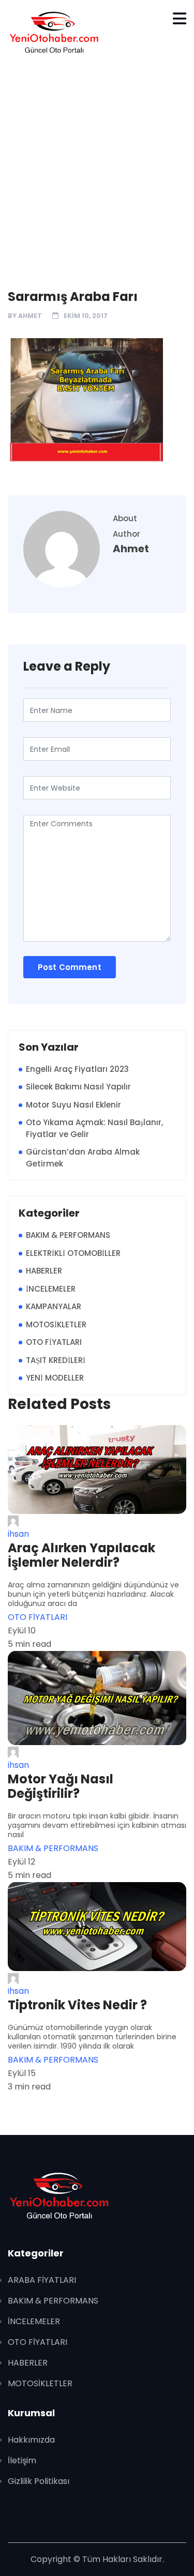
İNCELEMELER (51, 1289)
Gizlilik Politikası (39, 2481)
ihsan (18, 1534)
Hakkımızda (31, 2440)
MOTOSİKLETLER (56, 1324)
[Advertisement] (97, 167)
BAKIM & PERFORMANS (68, 1235)
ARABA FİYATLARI (42, 2280)
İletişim (22, 2460)
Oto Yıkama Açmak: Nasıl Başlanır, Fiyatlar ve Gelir (94, 1128)
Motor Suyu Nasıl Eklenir (73, 1105)
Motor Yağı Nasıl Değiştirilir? (61, 1786)
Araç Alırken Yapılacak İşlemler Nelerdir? (81, 1555)
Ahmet (30, 316)
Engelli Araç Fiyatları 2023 (77, 1069)
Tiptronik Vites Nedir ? (77, 2005)
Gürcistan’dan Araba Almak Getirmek (83, 1158)
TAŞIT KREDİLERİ (56, 1360)
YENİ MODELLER (55, 1378)
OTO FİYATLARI (54, 1342)
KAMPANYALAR (54, 1306)
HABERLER (44, 1271)
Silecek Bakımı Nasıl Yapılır (78, 1087)
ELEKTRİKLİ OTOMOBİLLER (73, 1253)
